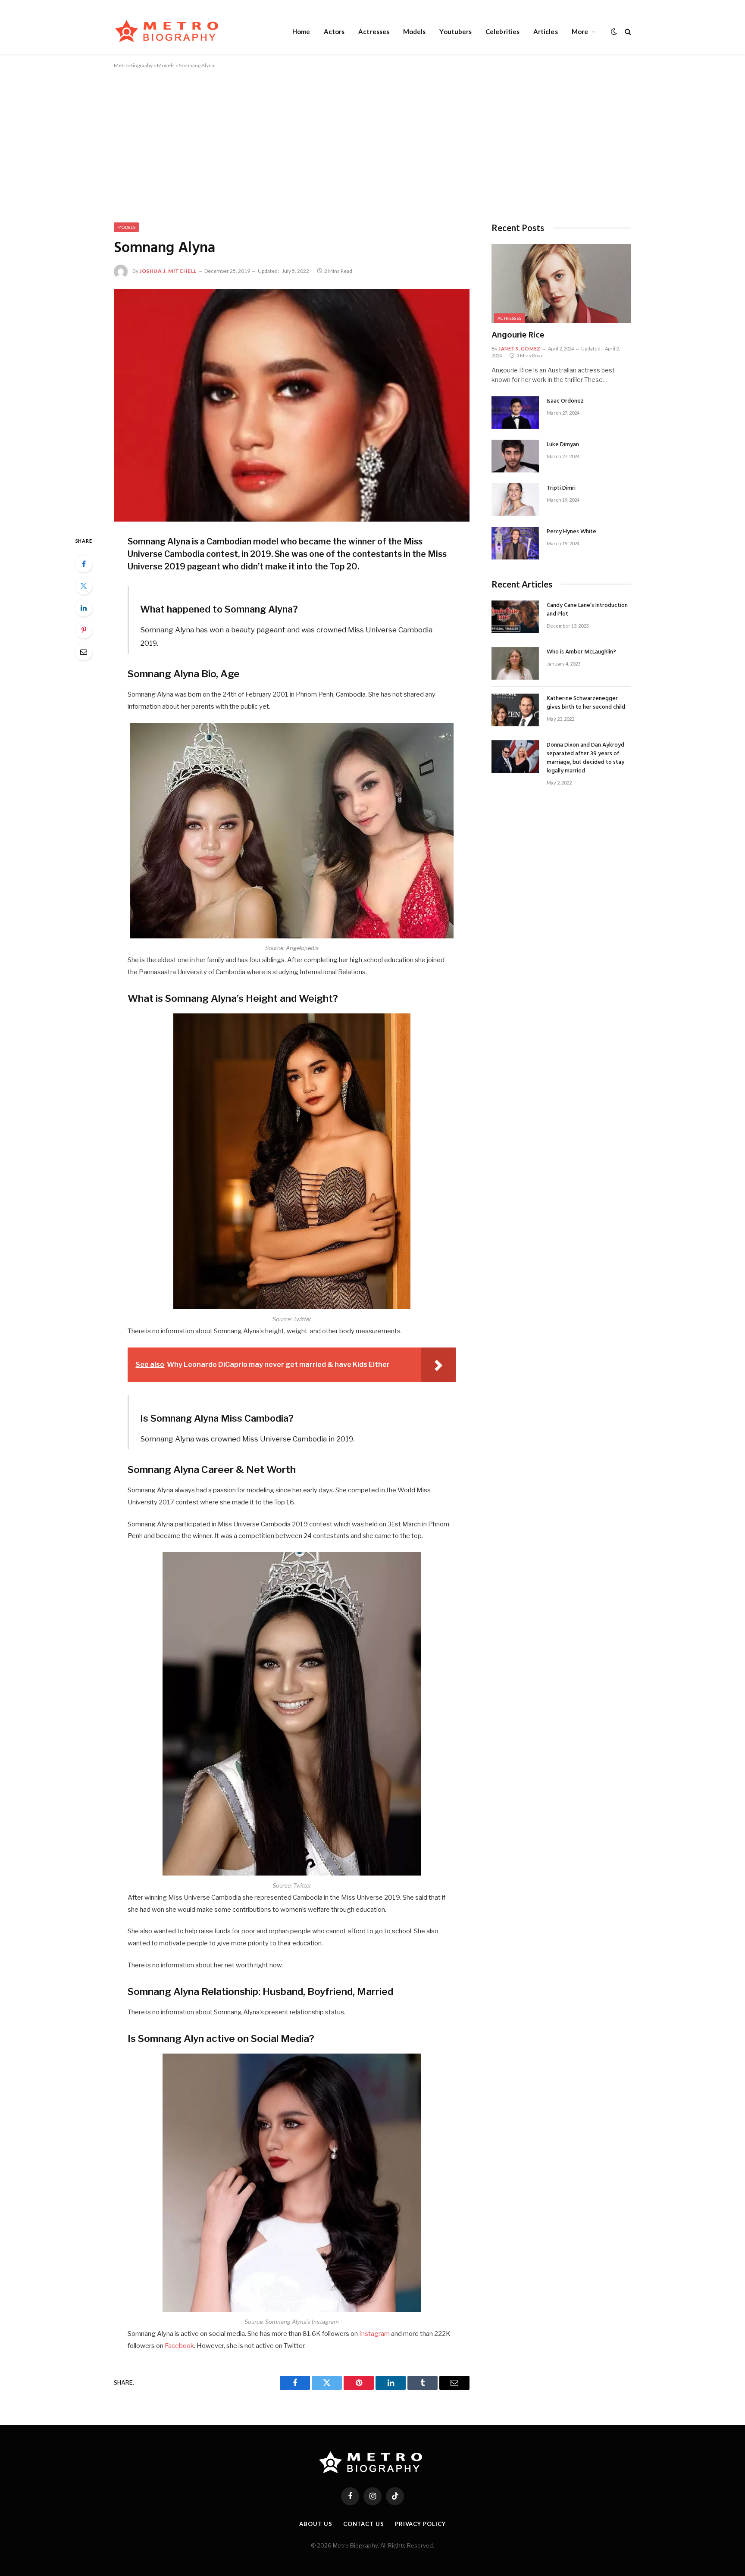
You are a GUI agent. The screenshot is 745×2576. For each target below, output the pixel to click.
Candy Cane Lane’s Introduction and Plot (587, 610)
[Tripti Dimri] (515, 500)
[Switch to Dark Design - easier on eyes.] (614, 31)
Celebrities (502, 31)
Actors (334, 31)
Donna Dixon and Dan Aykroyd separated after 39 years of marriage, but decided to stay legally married (585, 758)
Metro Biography (133, 65)
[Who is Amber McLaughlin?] (515, 663)
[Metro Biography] (169, 31)
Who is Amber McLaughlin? (581, 652)
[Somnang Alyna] (292, 405)
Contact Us (364, 2524)
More (580, 31)
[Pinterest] (84, 630)
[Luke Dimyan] (515, 456)
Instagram (374, 2334)
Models (414, 31)
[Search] (627, 31)
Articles (546, 31)
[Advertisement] (372, 144)
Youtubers (455, 31)
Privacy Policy (420, 2524)
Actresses (374, 31)
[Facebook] (84, 564)
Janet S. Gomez (520, 349)
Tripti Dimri (561, 488)
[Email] (84, 652)
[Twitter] (84, 586)
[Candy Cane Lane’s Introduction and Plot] (515, 617)
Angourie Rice (518, 336)
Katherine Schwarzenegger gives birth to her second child (586, 703)
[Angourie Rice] (561, 283)
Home (301, 31)
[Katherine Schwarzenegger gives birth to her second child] (515, 710)
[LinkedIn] (84, 608)
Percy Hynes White (571, 532)
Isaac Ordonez (565, 401)
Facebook (179, 2346)
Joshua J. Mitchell (168, 271)
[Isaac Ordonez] (515, 413)
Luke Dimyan (563, 445)
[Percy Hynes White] (515, 543)
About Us (316, 2524)
